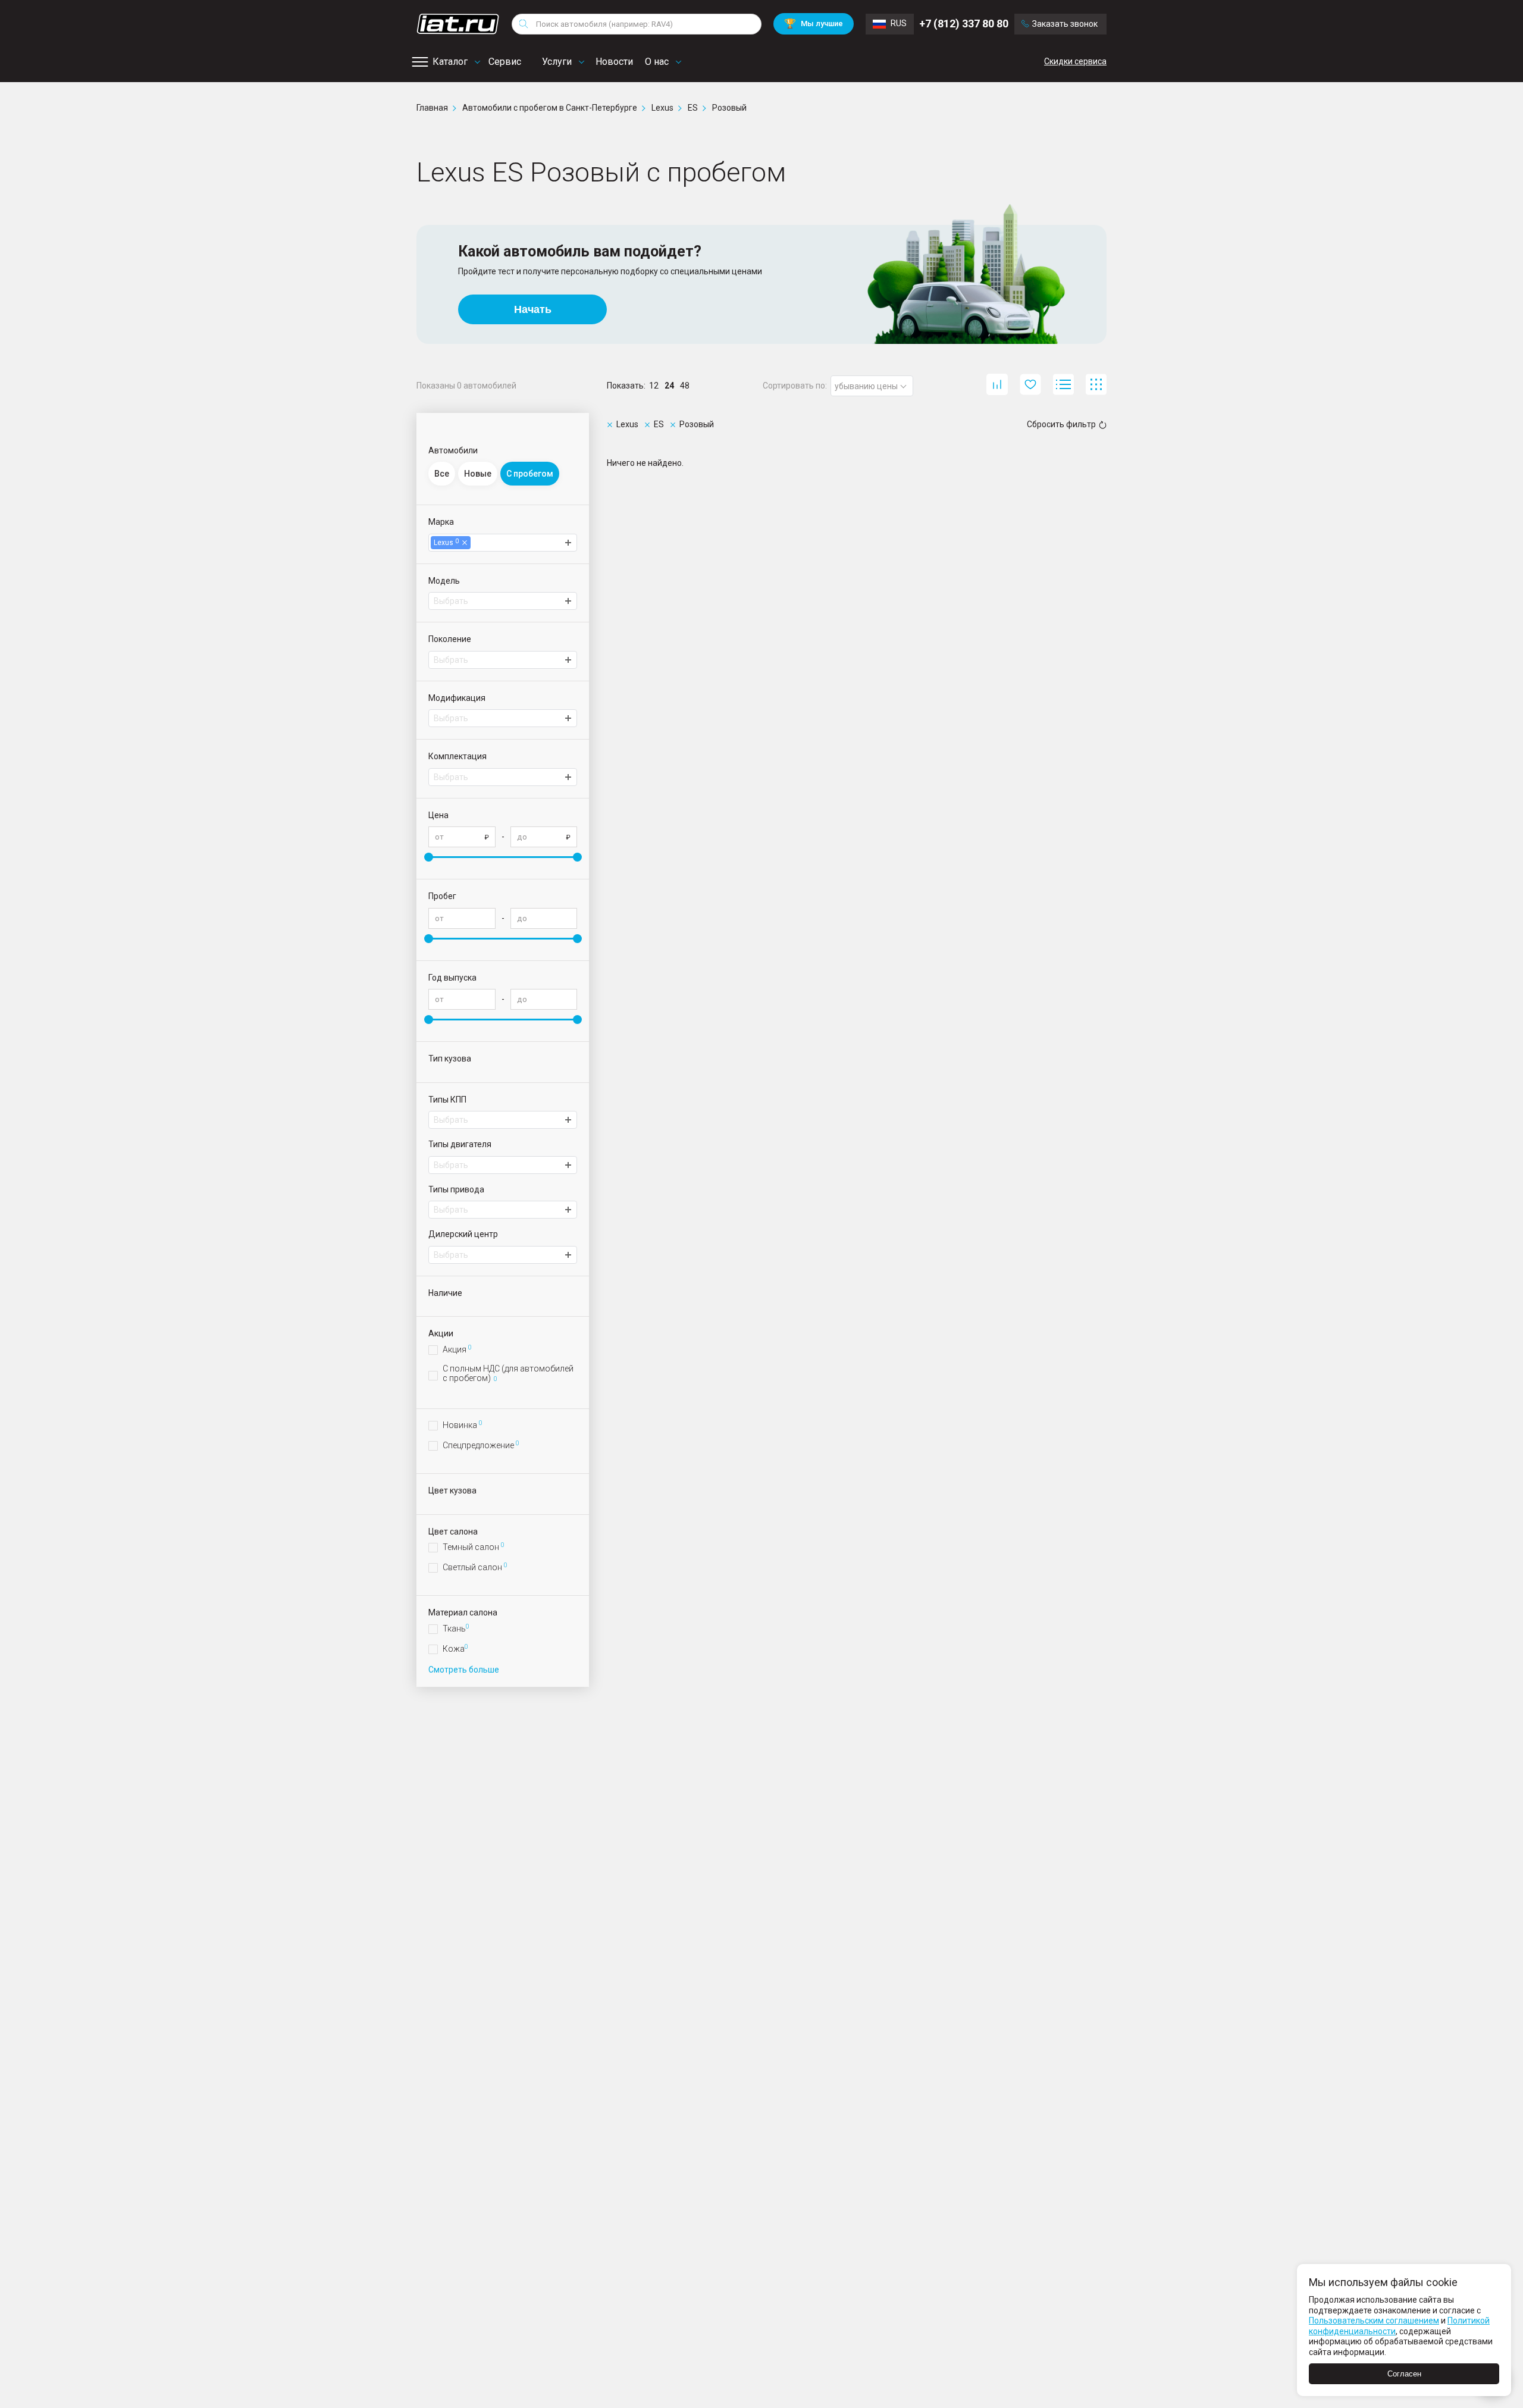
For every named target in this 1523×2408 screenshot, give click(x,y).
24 (669, 386)
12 (654, 386)
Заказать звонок (1065, 24)
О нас (657, 62)
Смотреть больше (464, 1670)
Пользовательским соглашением (1374, 2321)
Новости (614, 62)
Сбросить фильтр (1061, 424)
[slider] (429, 857)
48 (685, 386)
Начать (533, 309)
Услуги (557, 62)
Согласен (1404, 2374)
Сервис (505, 62)
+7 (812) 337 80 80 (964, 24)
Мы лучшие (814, 24)
